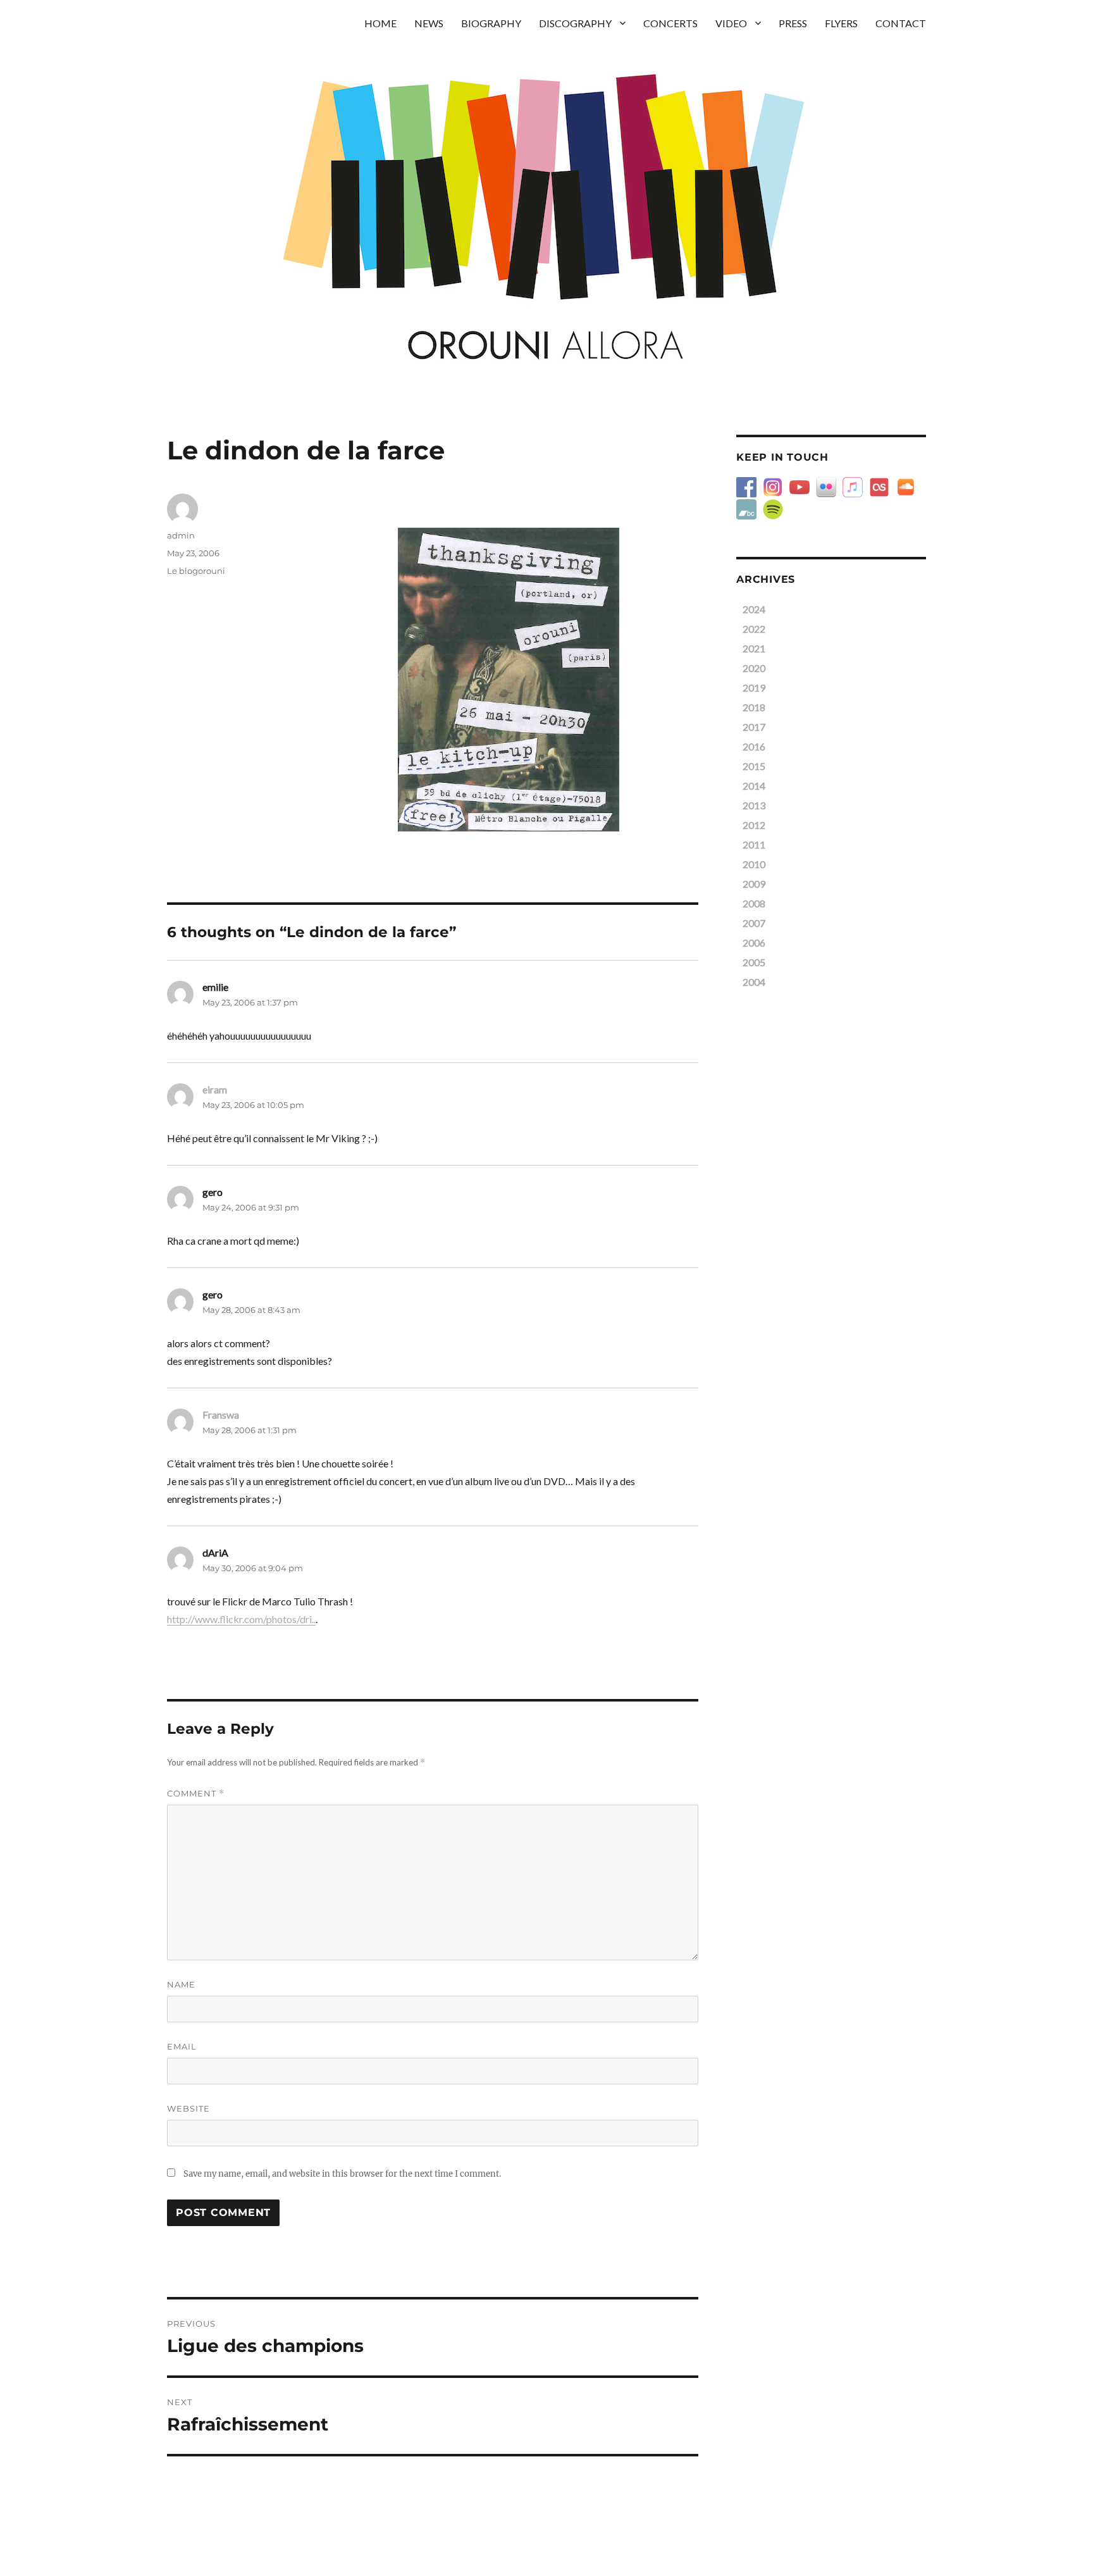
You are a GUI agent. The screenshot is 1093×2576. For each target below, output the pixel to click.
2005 (754, 962)
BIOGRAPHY (491, 23)
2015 (754, 766)
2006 (754, 943)
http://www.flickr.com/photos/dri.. (241, 1619)
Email (182, 2046)
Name (181, 1984)
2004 (754, 982)
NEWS (429, 23)
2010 (754, 864)
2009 (754, 884)
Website (188, 2108)
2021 (754, 648)
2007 (754, 923)
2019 (754, 688)
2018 (754, 707)
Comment (196, 1794)
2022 (754, 629)
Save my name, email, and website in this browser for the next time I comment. (342, 2174)
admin (181, 535)
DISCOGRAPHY (575, 23)
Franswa (221, 1415)
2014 (754, 786)
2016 (754, 746)
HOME (380, 23)
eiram (215, 1089)
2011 (754, 844)
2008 (754, 903)
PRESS (793, 23)
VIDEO (731, 23)
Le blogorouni (196, 571)
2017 (754, 727)
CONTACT (901, 23)
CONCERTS (670, 23)
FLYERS (841, 23)
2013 (754, 805)
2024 (754, 609)
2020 (754, 668)
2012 (754, 825)
